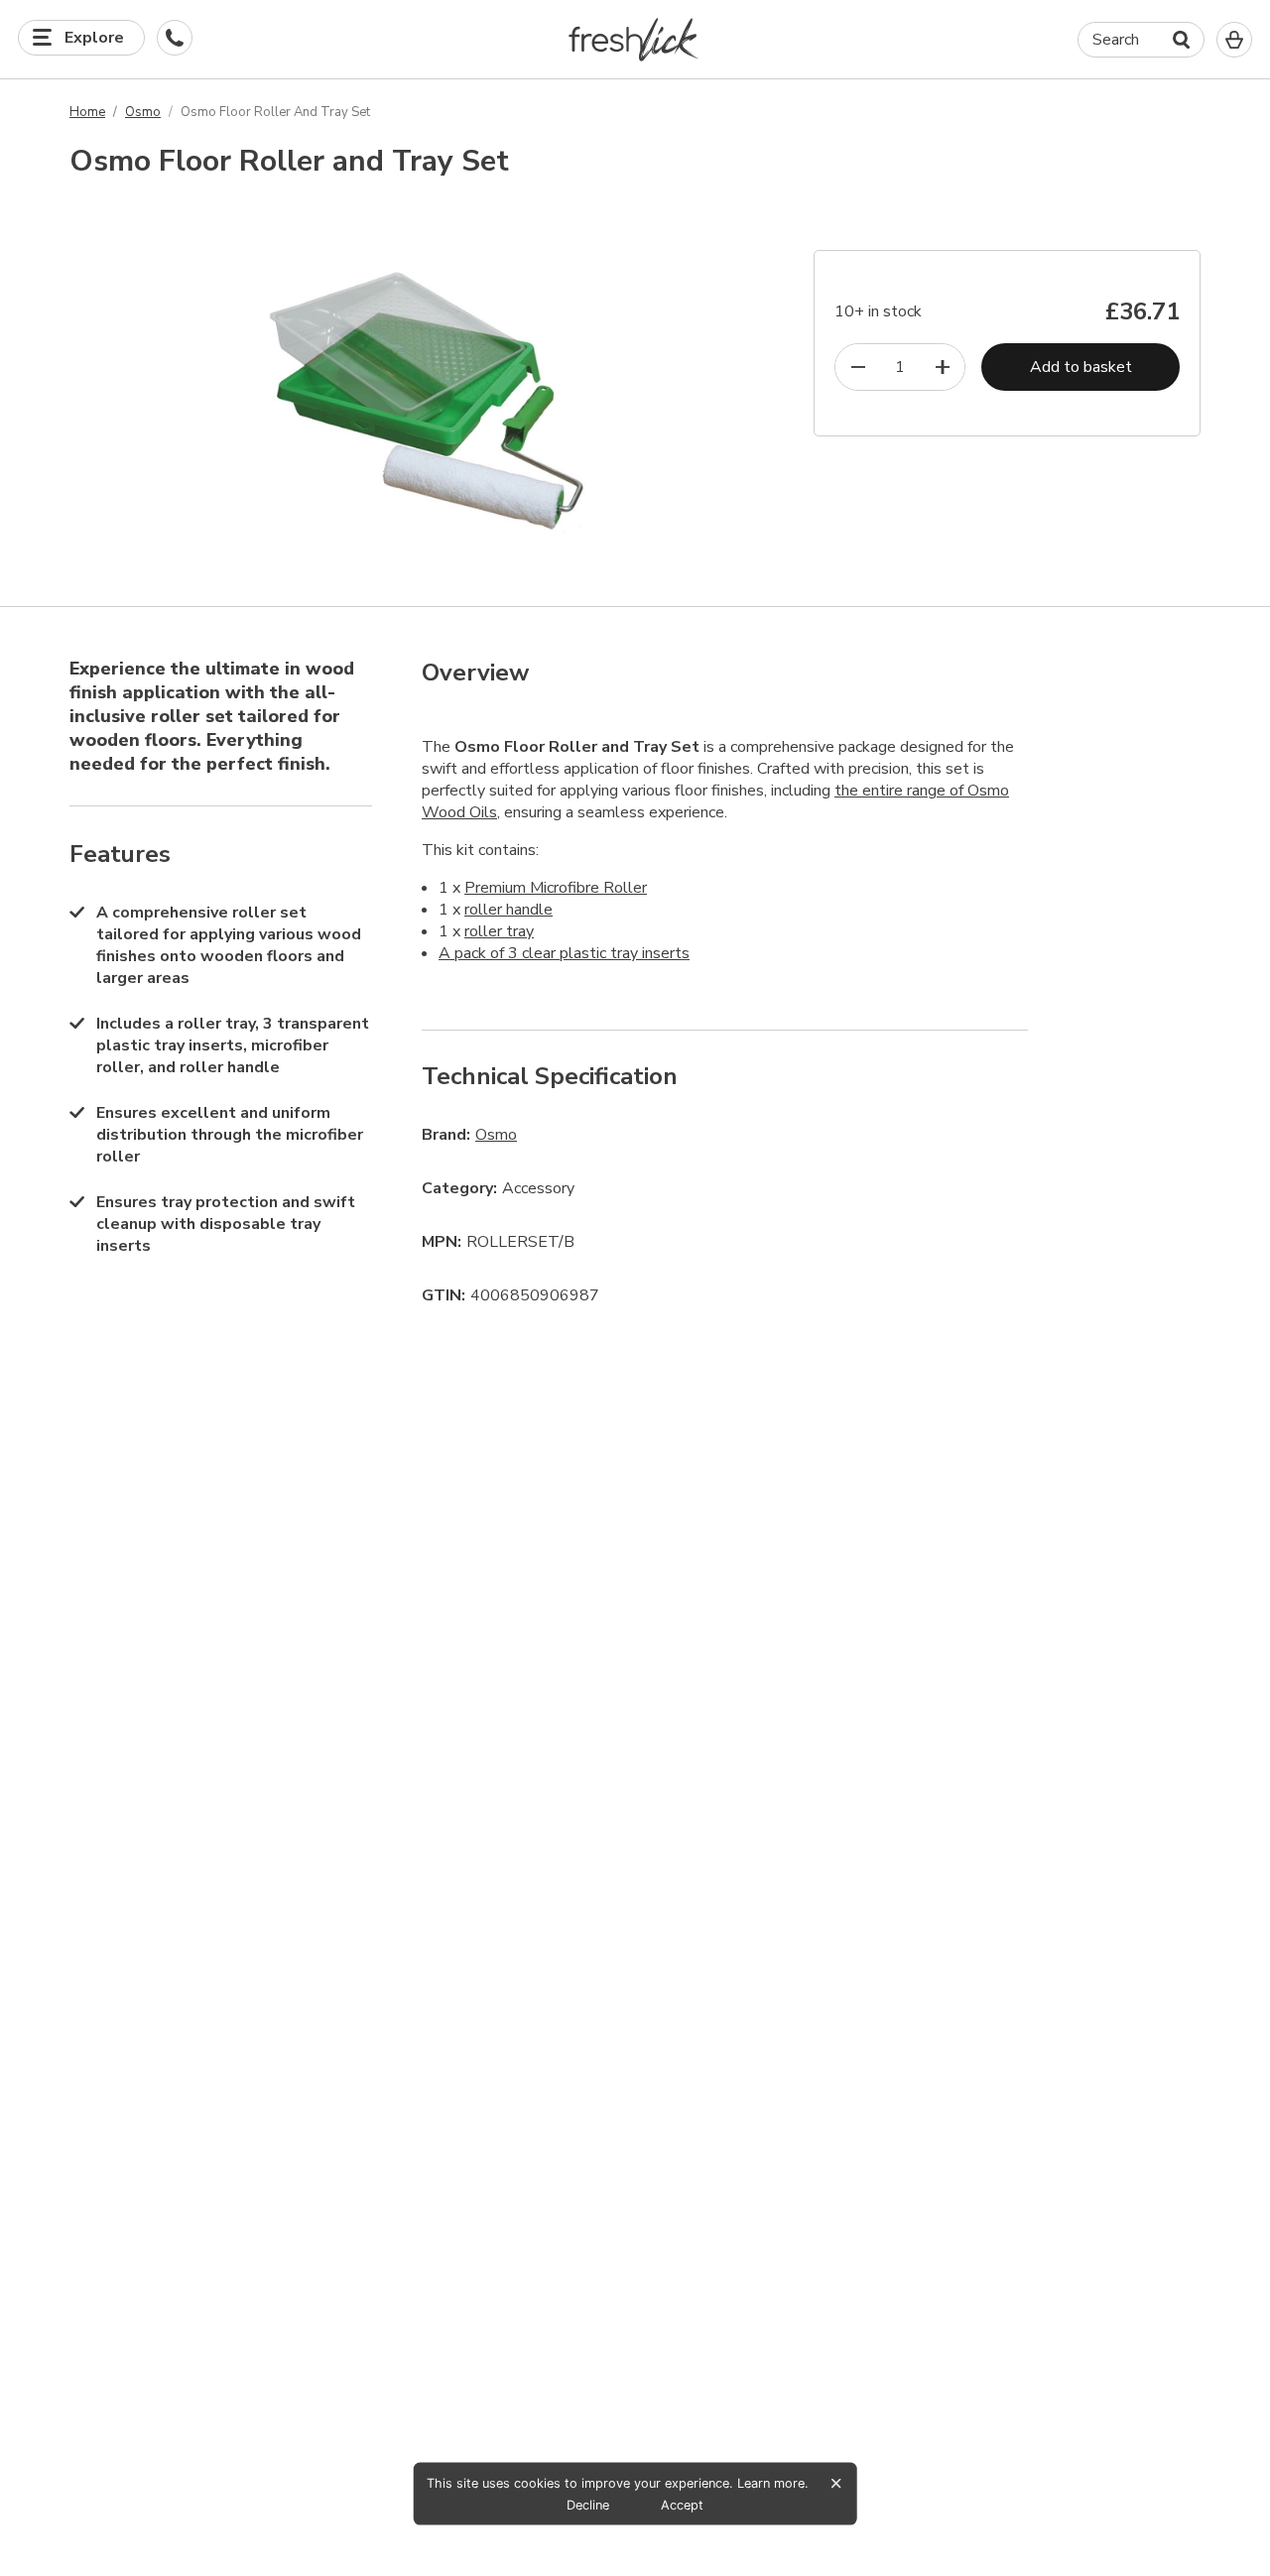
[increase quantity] (942, 367)
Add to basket (1081, 367)
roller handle (508, 910)
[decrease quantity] (858, 367)
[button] (635, 39)
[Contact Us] (175, 38)
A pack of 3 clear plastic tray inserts (564, 953)
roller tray (499, 931)
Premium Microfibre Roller (556, 888)
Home (87, 112)
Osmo (143, 112)
